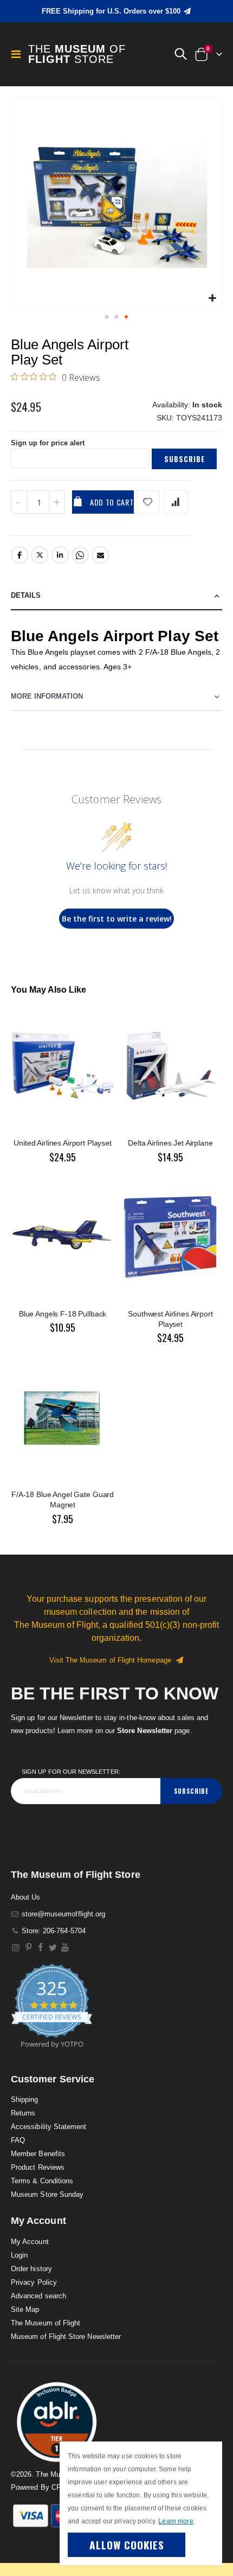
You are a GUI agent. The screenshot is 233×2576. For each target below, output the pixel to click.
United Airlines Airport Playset (63, 1143)
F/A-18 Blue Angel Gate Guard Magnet (63, 1500)
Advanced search (38, 2296)
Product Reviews (38, 2167)
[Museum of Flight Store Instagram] (16, 1948)
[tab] (116, 596)
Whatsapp (80, 555)
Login (19, 2255)
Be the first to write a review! (117, 919)
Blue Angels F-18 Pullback (63, 1314)
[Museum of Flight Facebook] (41, 1948)
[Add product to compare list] (176, 502)
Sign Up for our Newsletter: (71, 1772)
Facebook (20, 555)
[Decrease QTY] (19, 502)
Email (100, 555)
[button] (180, 54)
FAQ (18, 2140)
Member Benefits (38, 2154)
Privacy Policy (34, 2282)
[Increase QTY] (57, 502)
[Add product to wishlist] (148, 502)
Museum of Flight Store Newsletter (66, 2337)
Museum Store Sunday (47, 2194)
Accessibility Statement (49, 2127)
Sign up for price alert (48, 443)
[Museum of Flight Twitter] (53, 1948)
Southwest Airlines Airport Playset (170, 1319)
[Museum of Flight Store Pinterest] (28, 1948)
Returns (23, 2113)
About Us (26, 1897)
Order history (31, 2269)
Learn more (176, 2521)
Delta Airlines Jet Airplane (170, 1143)
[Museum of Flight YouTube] (65, 1948)
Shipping (25, 2099)
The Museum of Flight (46, 2323)
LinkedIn (60, 555)
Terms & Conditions (42, 2181)
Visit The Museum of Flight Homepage (112, 1660)
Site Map (25, 2309)
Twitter (40, 555)
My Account (30, 2242)
